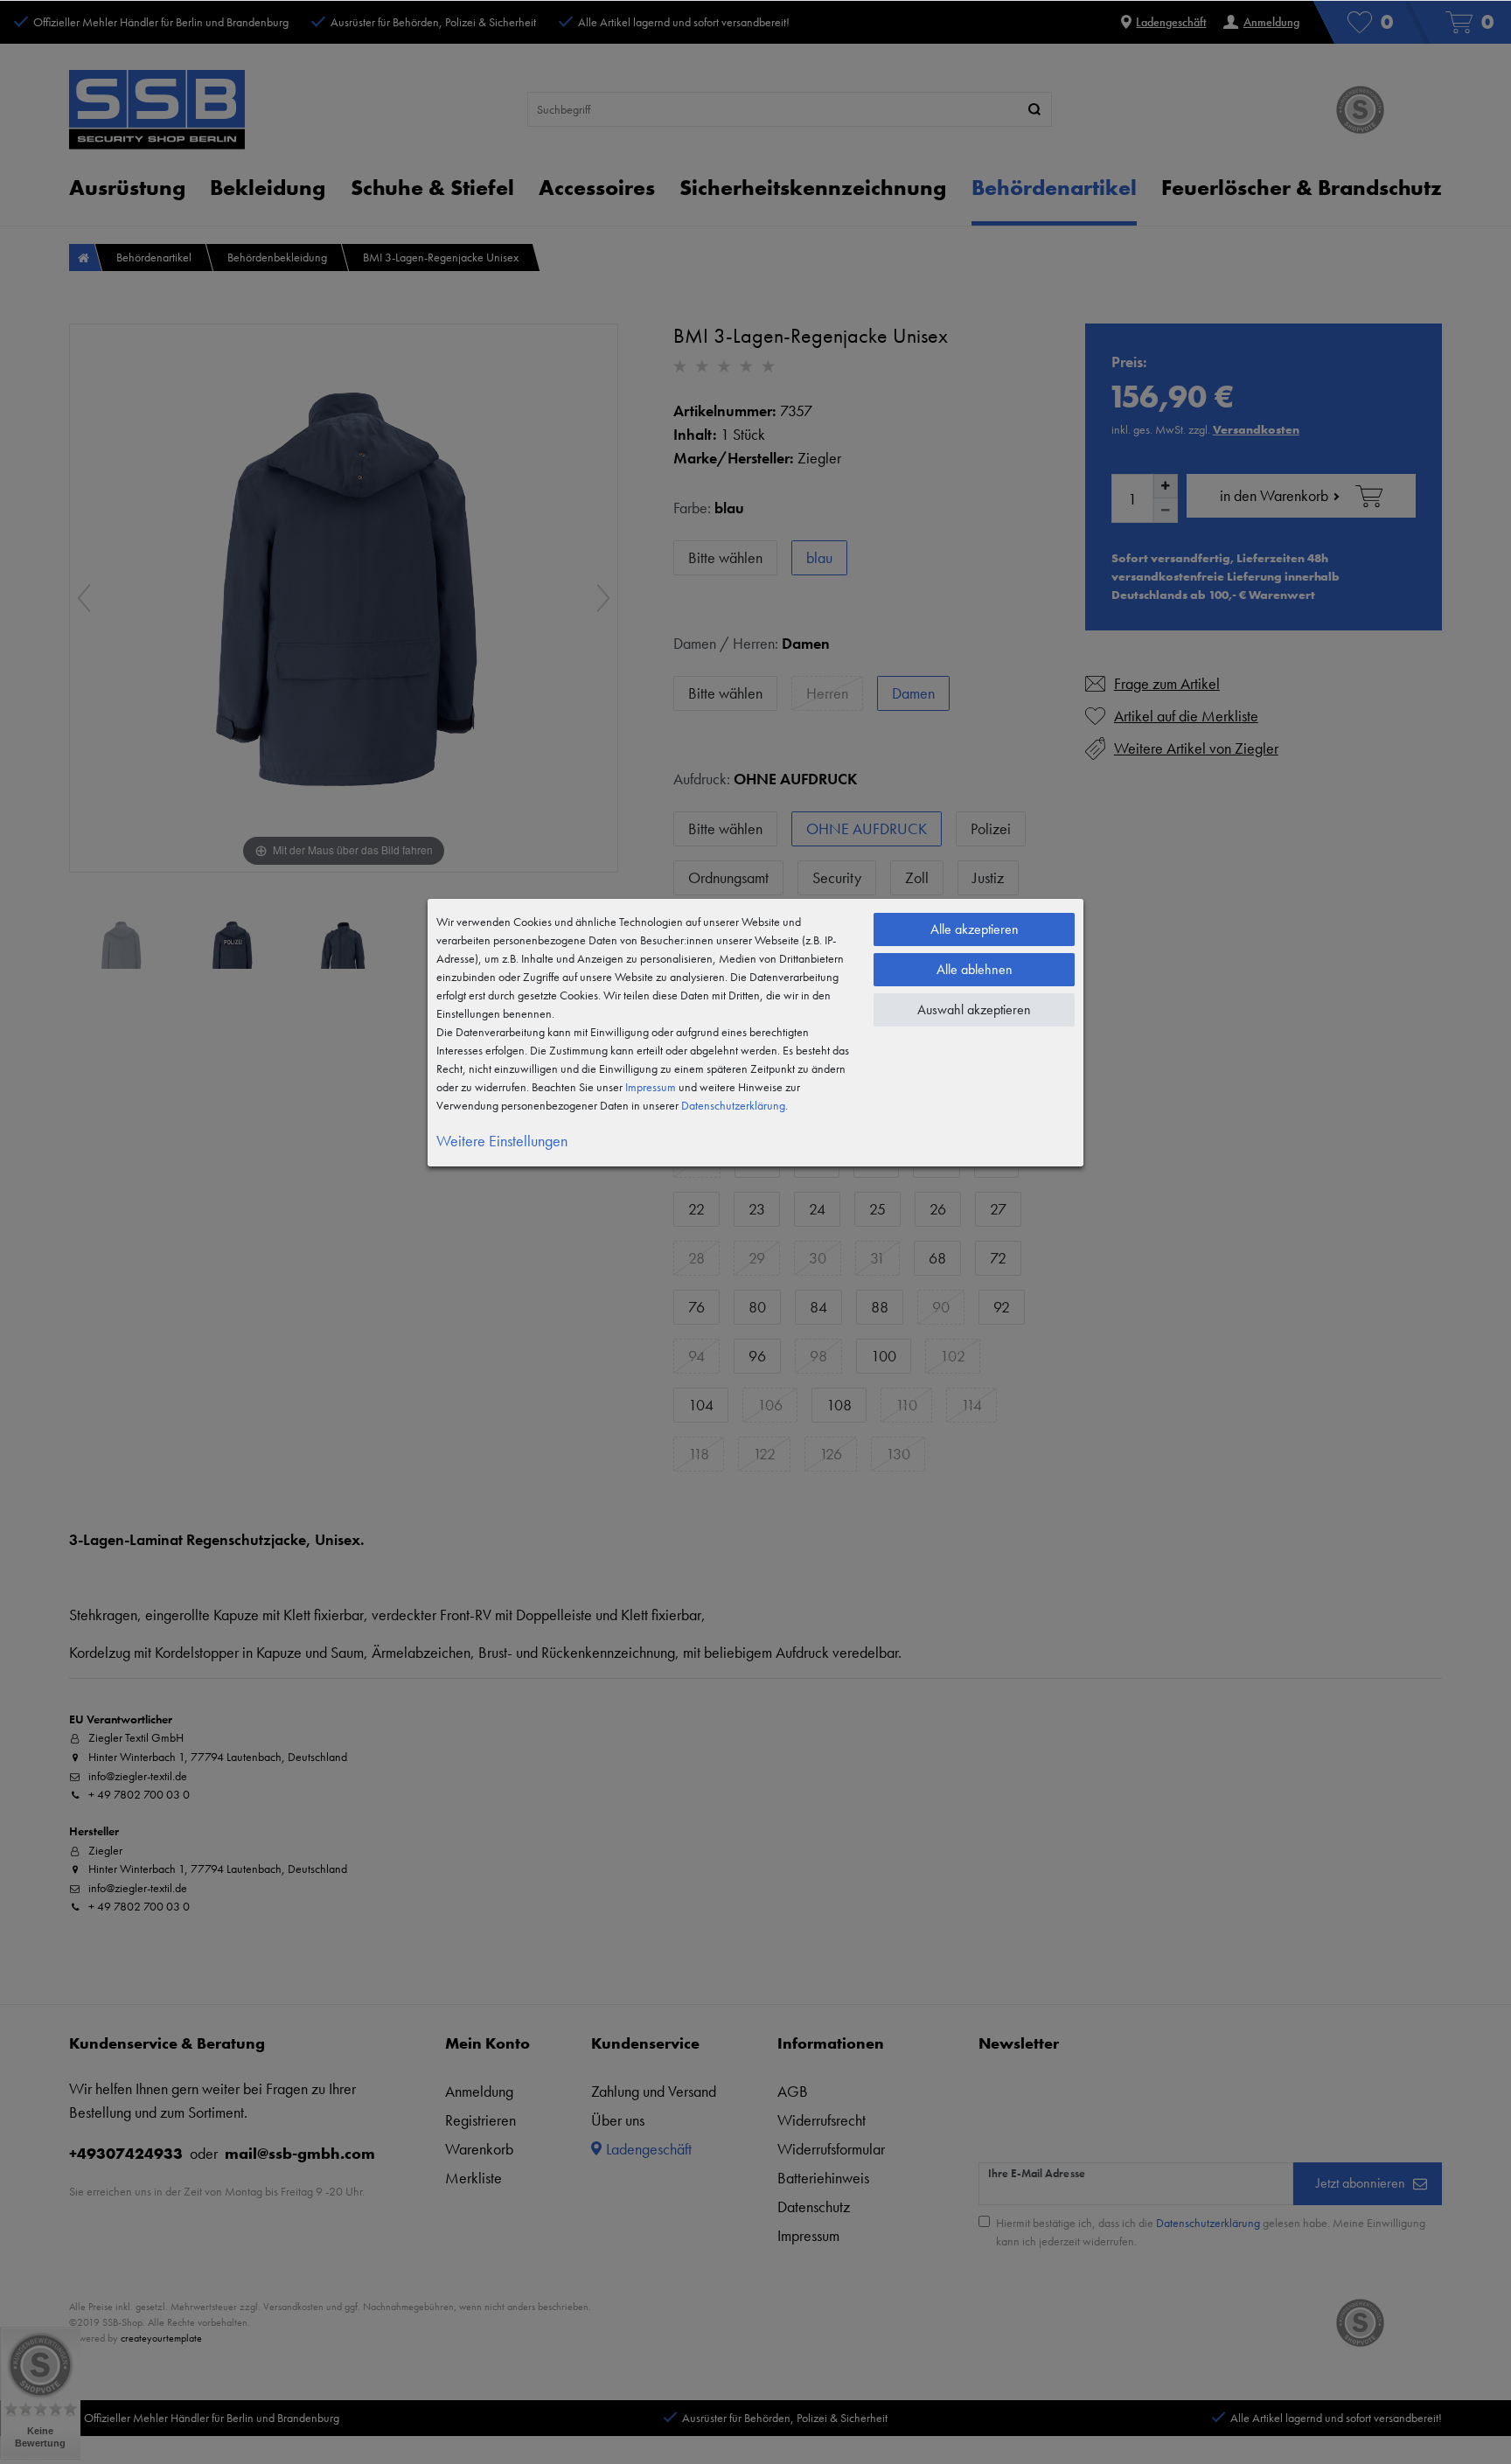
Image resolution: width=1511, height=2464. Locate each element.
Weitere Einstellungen (502, 1141)
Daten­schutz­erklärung (733, 1105)
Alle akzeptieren (975, 929)
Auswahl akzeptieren (974, 1009)
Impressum (651, 1087)
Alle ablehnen (975, 969)
